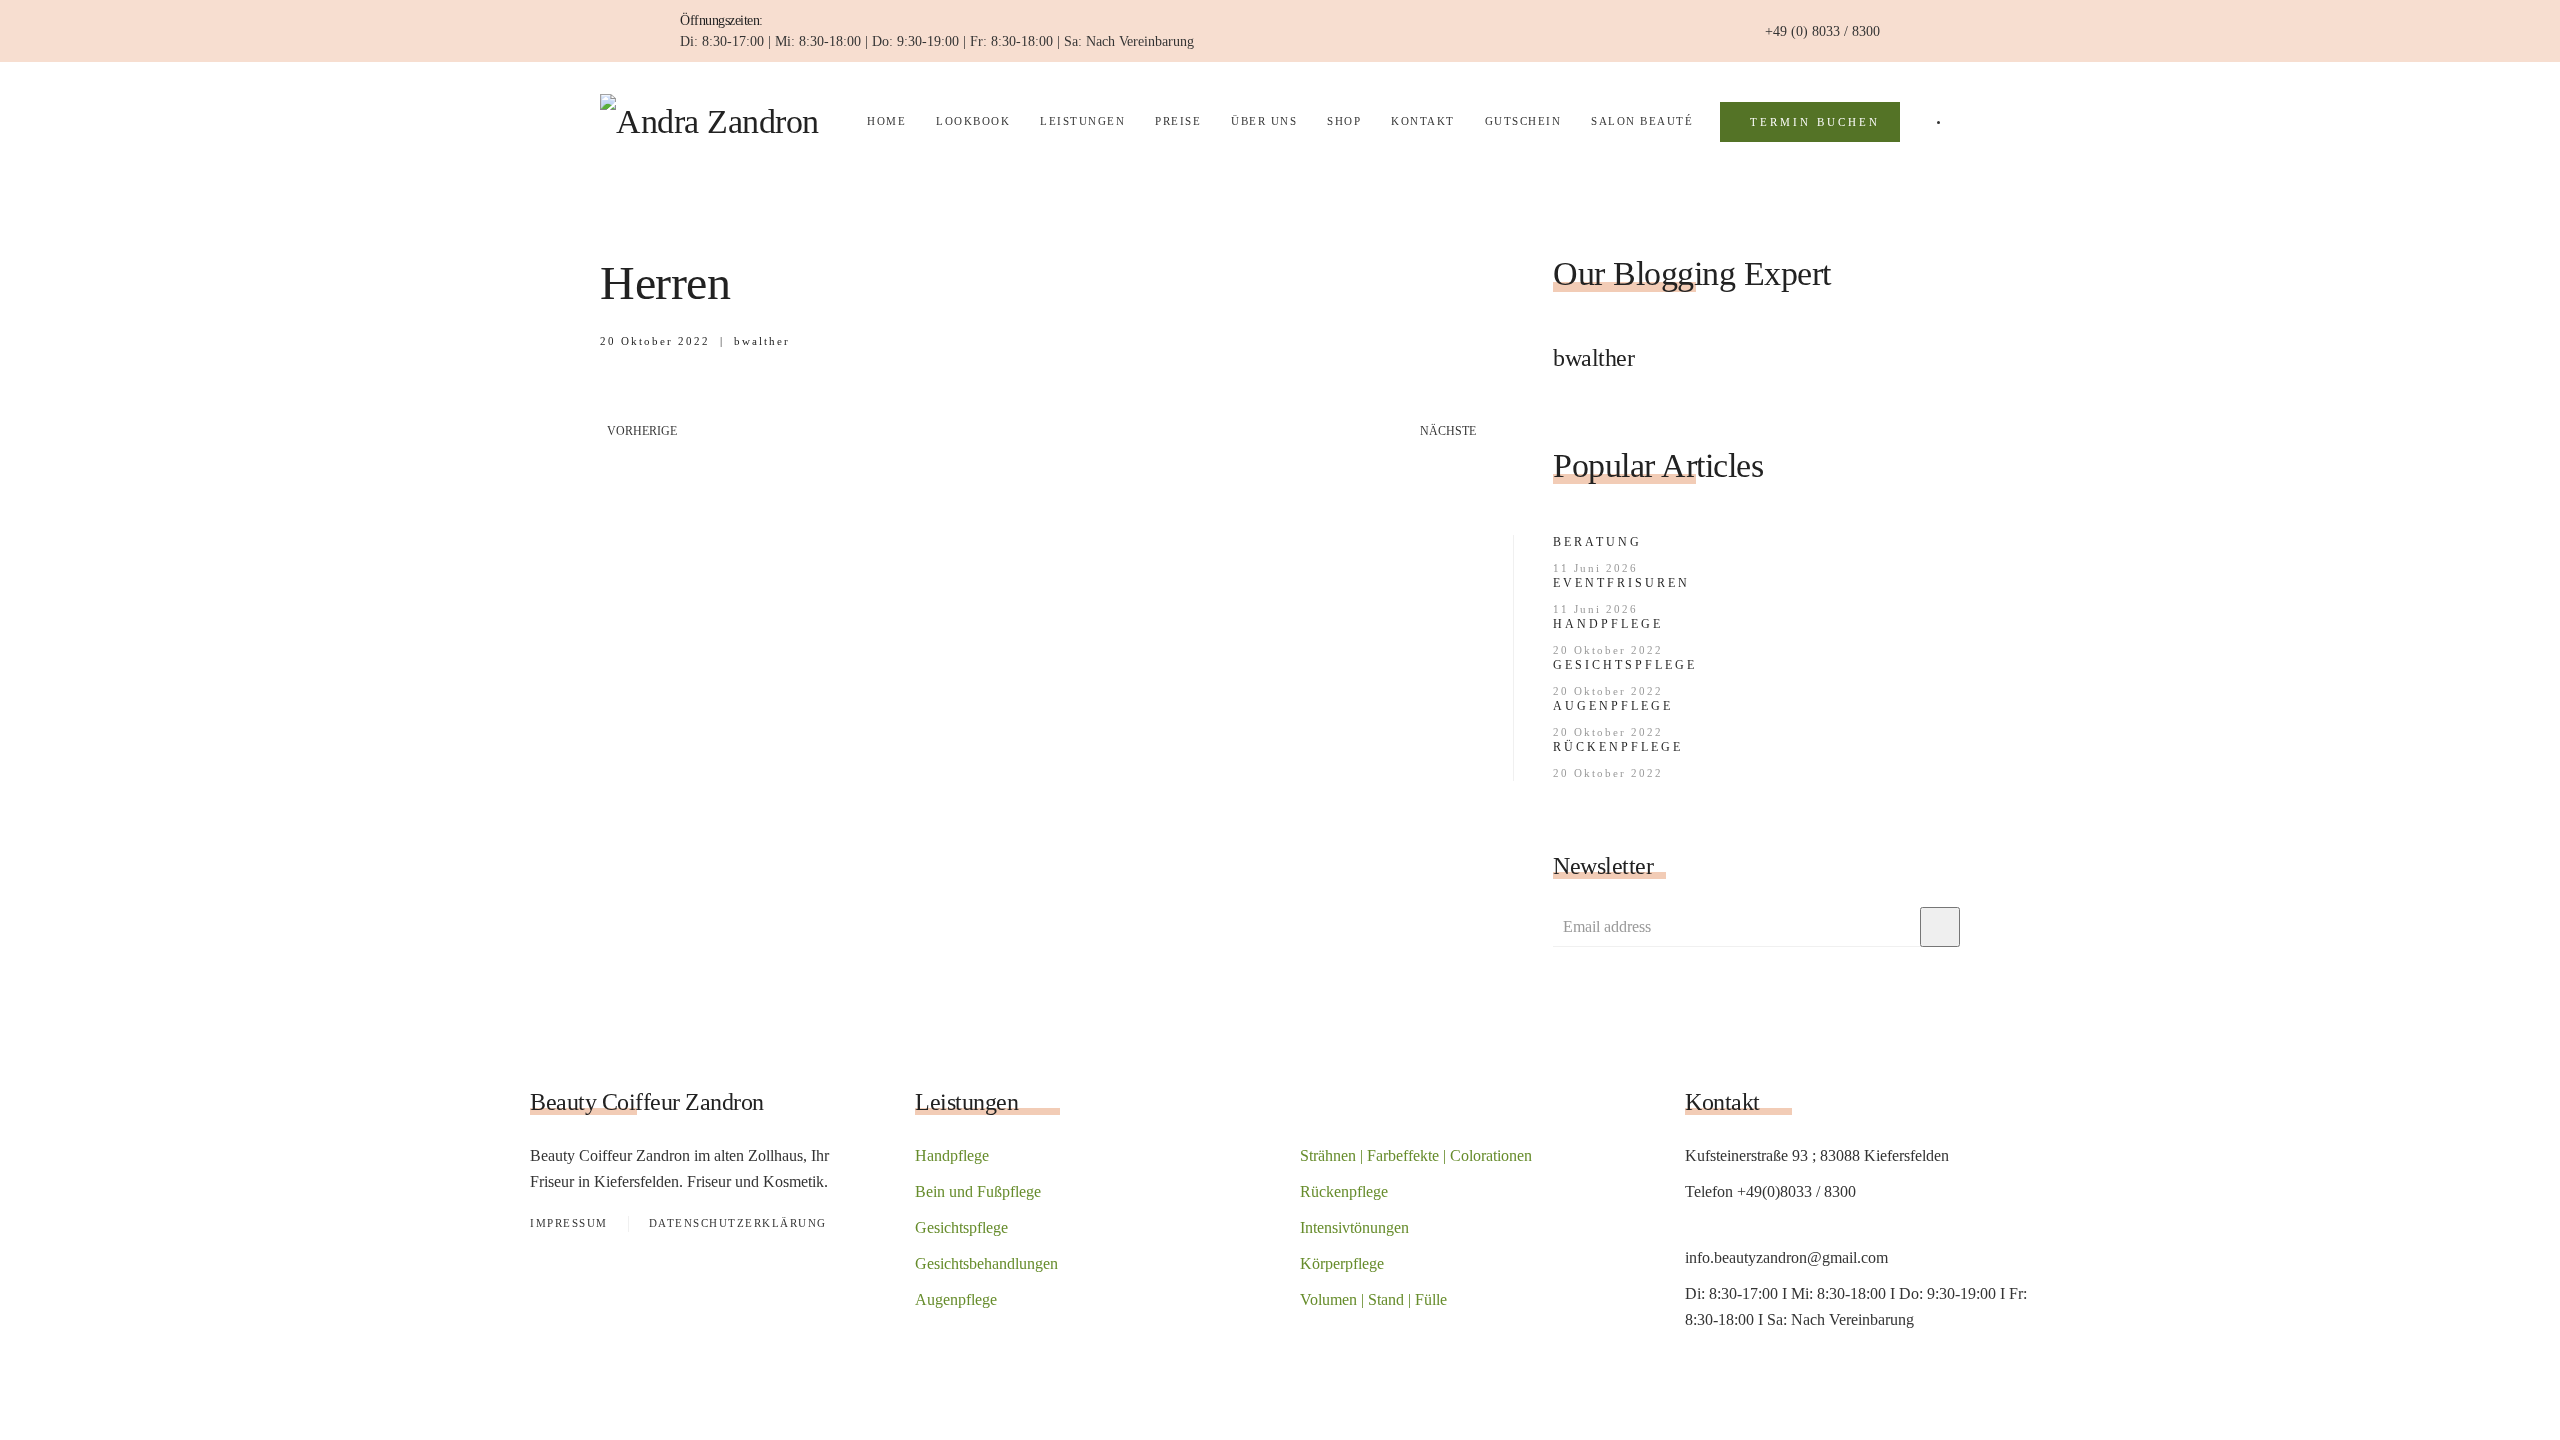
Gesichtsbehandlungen (986, 1263)
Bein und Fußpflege (978, 1191)
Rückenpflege (1618, 747)
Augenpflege (1613, 706)
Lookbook (973, 121)
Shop (1344, 121)
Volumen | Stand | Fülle (1373, 1299)
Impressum (569, 1223)
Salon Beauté (1642, 121)
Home (886, 121)
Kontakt (1423, 121)
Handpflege (1608, 624)
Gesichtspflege (1625, 665)
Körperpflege (1342, 1263)
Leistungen (1082, 121)
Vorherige (642, 431)
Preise (1178, 121)
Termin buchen (1815, 122)
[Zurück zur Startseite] (720, 122)
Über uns (1264, 121)
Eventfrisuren (1621, 583)
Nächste (1448, 431)
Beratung (1597, 542)
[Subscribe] (1940, 927)
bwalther (762, 341)
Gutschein (1523, 121)
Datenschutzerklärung (738, 1223)
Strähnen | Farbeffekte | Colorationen (1416, 1155)
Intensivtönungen (1354, 1227)
